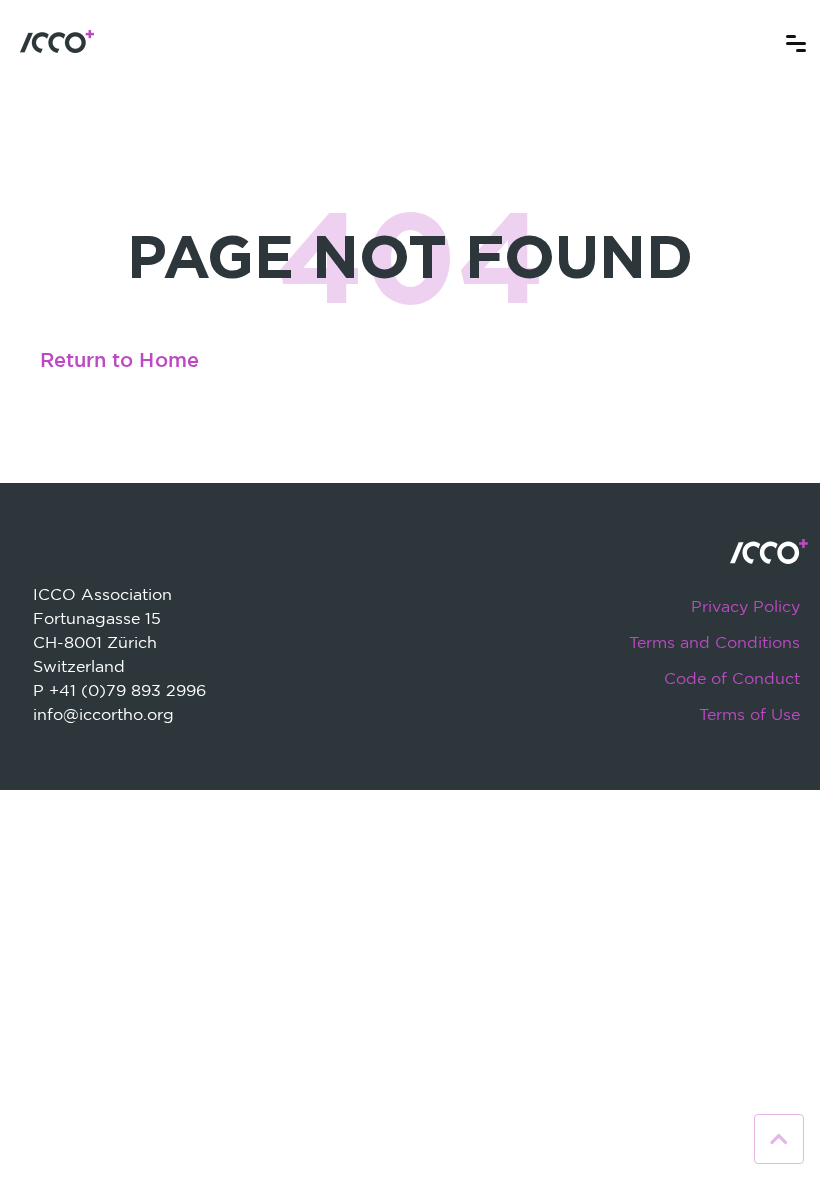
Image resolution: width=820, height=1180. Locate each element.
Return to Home (119, 361)
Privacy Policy (745, 606)
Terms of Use (749, 714)
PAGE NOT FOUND (410, 255)
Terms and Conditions (714, 642)
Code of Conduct (732, 678)
